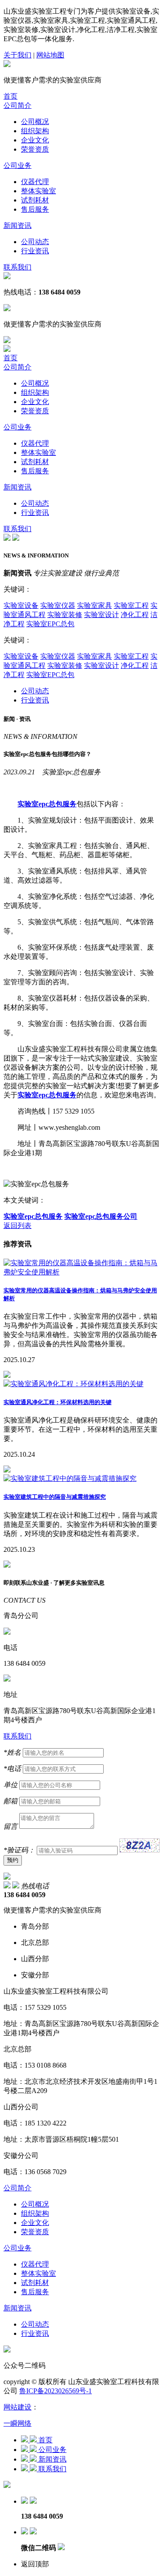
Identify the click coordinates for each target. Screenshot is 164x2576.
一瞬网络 (17, 2423)
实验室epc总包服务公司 (101, 1216)
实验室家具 (94, 605)
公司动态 (35, 242)
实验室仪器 (58, 605)
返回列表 (17, 1226)
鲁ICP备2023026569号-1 (56, 2391)
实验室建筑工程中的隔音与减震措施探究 (55, 1497)
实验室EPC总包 (50, 624)
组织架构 (35, 131)
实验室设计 (101, 615)
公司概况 (35, 122)
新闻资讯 (17, 225)
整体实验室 (38, 191)
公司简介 (17, 105)
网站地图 (50, 55)
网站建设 (17, 2407)
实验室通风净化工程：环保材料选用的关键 (58, 1402)
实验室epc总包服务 (33, 1216)
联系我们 (17, 267)
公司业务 (17, 165)
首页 (10, 96)
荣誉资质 (35, 149)
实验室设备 (21, 605)
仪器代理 (35, 182)
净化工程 (135, 615)
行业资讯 (35, 251)
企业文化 (35, 140)
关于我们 (17, 55)
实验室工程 (131, 605)
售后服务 (35, 209)
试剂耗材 (35, 200)
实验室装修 (65, 615)
